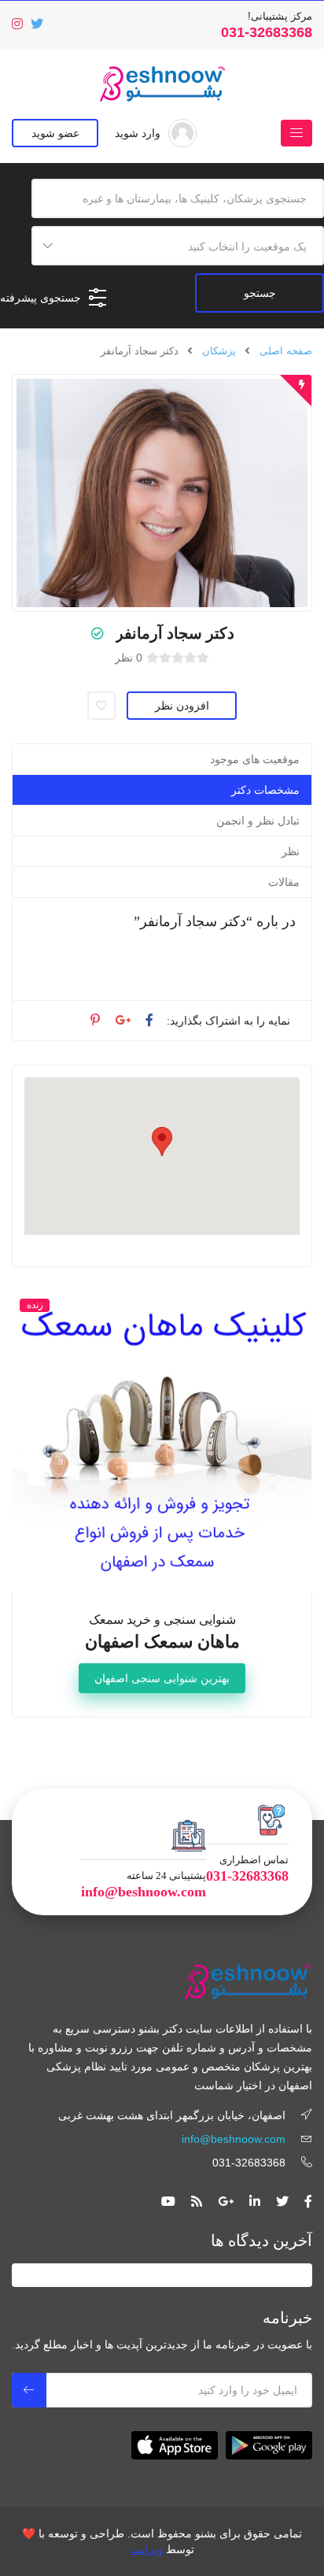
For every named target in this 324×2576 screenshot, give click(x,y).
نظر (291, 851)
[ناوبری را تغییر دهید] (296, 133)
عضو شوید (55, 133)
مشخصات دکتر (265, 790)
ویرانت (147, 2549)
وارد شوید (138, 133)
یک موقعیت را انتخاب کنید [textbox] (247, 246)
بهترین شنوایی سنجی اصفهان (162, 1678)
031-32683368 (267, 32)
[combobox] (178, 246)
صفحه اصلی (286, 351)
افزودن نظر (182, 706)
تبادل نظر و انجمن (258, 821)
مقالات (284, 882)
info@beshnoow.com (144, 1892)
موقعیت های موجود (255, 759)
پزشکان (219, 351)
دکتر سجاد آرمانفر (175, 633)
